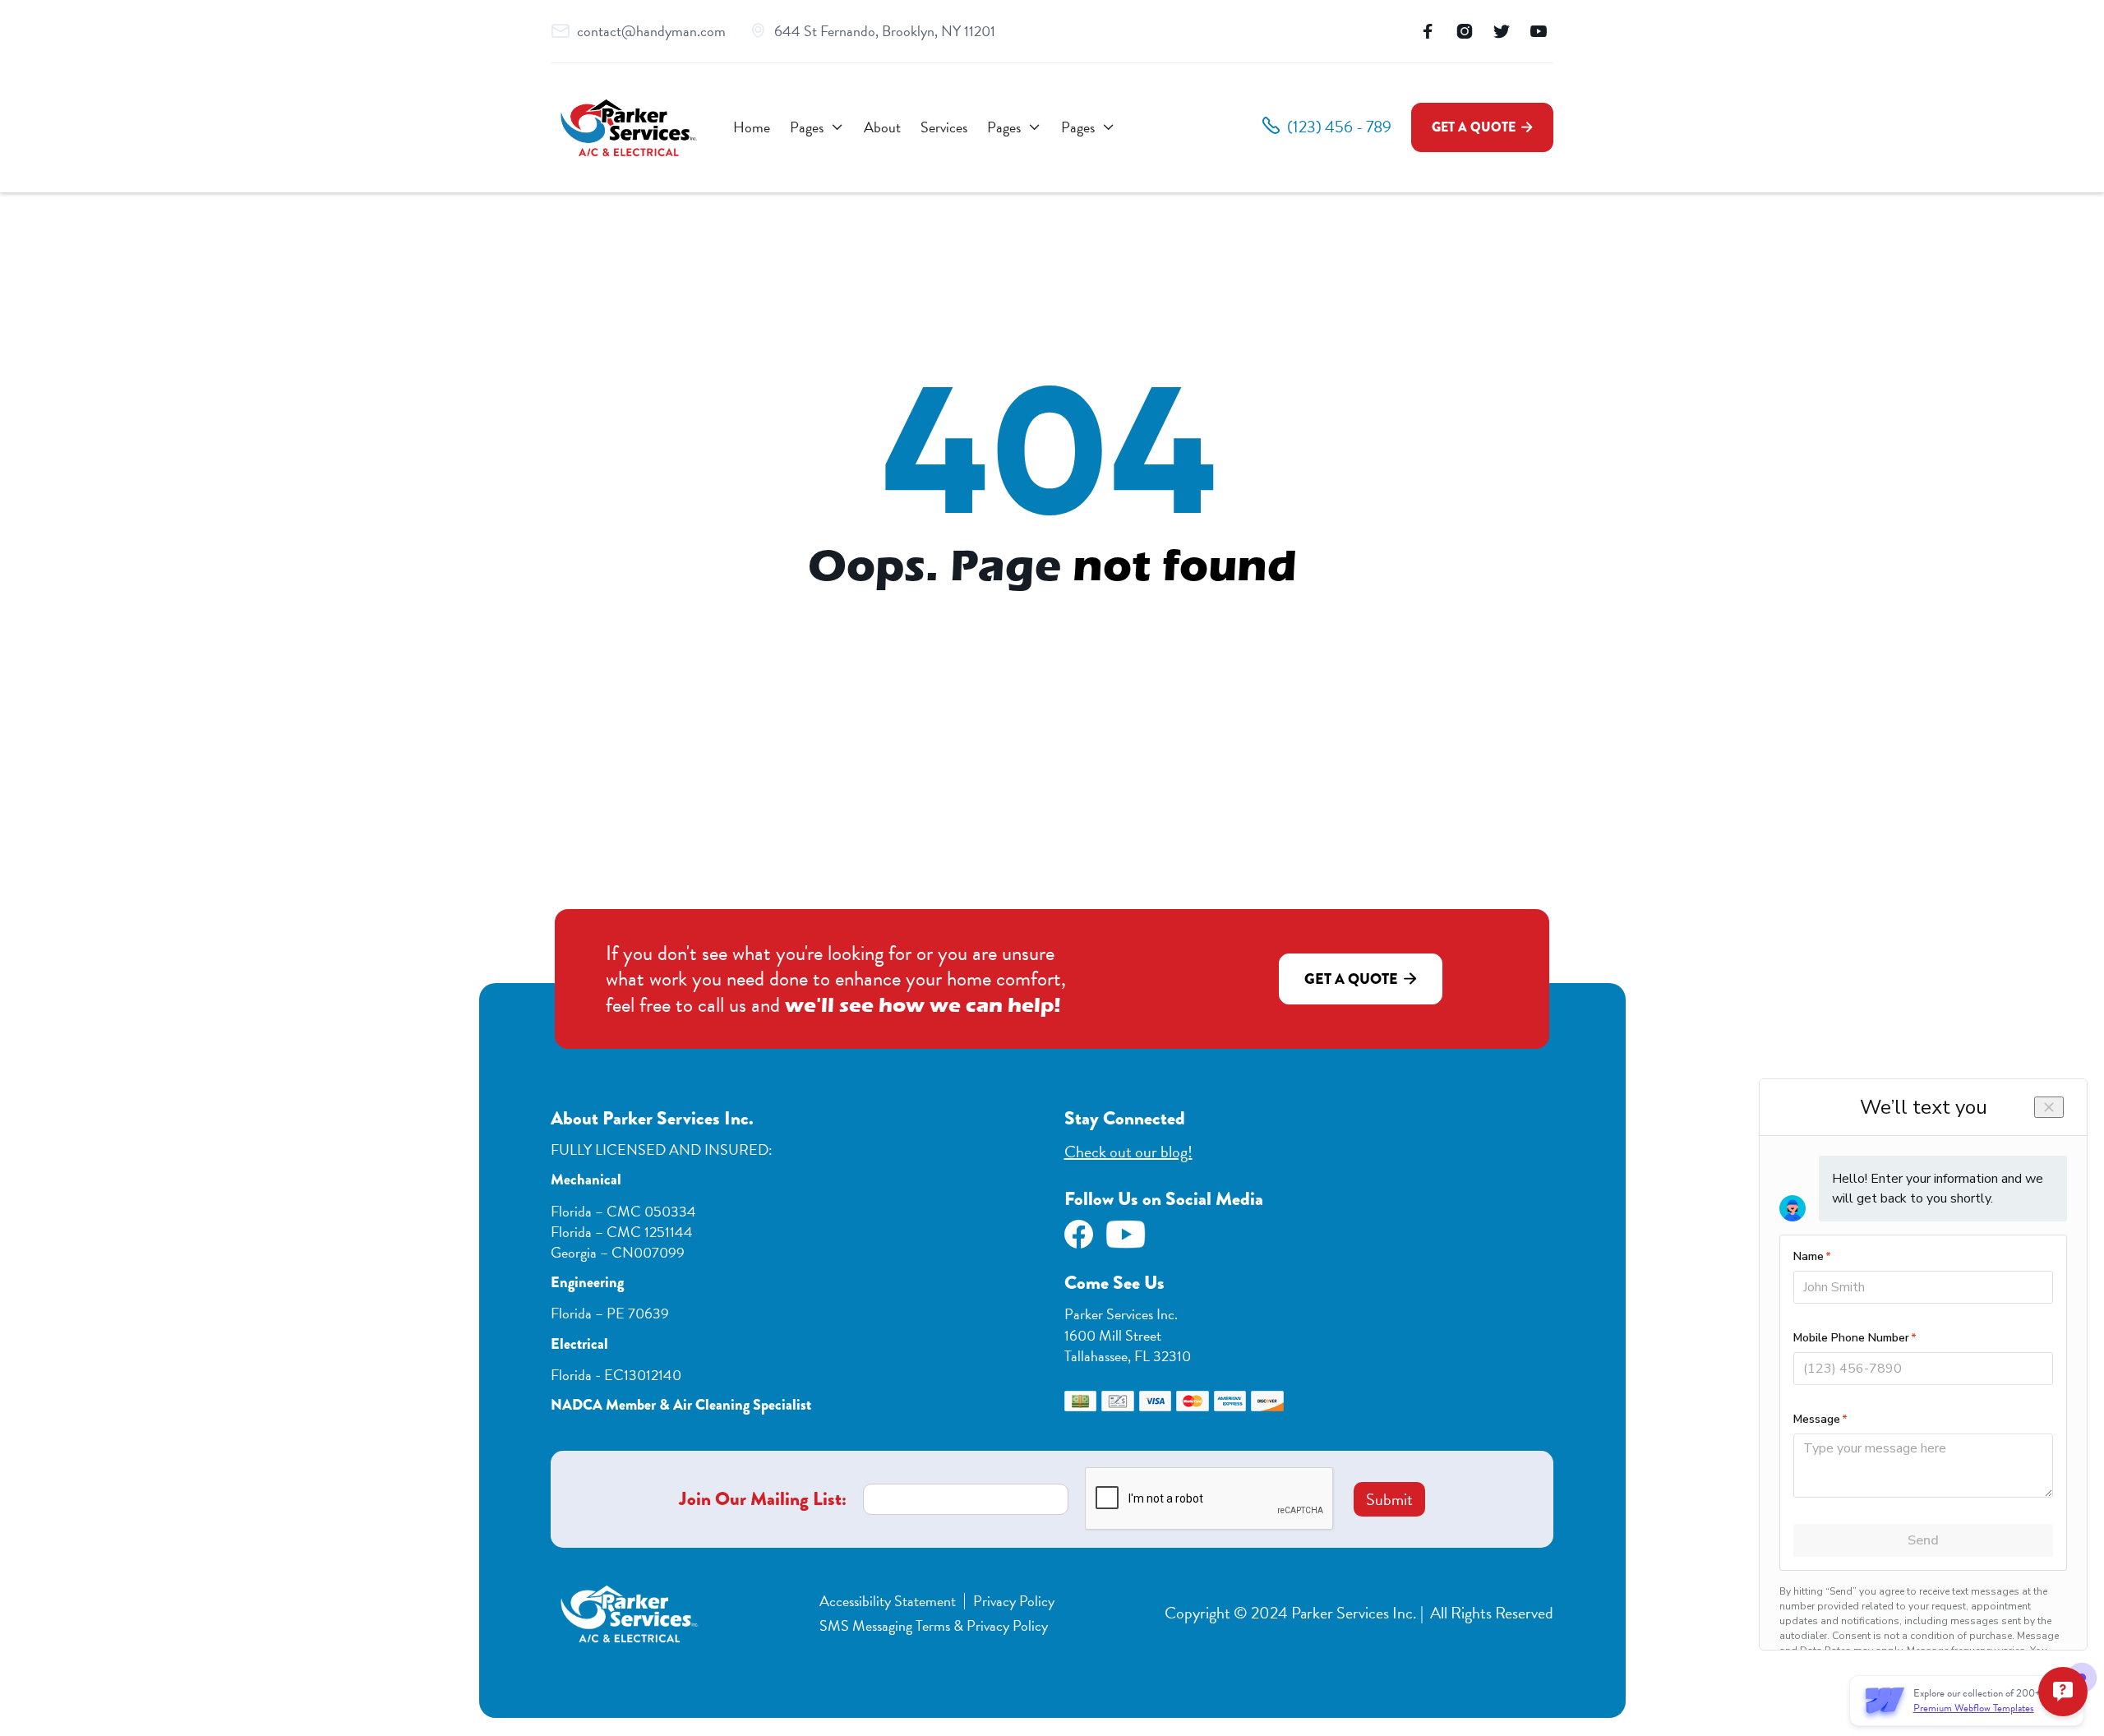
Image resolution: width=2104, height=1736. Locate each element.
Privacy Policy (1014, 1601)
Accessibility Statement (888, 1601)
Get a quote (1361, 979)
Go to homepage (1052, 622)
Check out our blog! (1128, 1152)
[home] (629, 128)
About (882, 127)
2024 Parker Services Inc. (1334, 1614)
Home (752, 127)
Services (944, 127)
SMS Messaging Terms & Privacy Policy (934, 1625)
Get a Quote (1482, 127)
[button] (817, 127)
